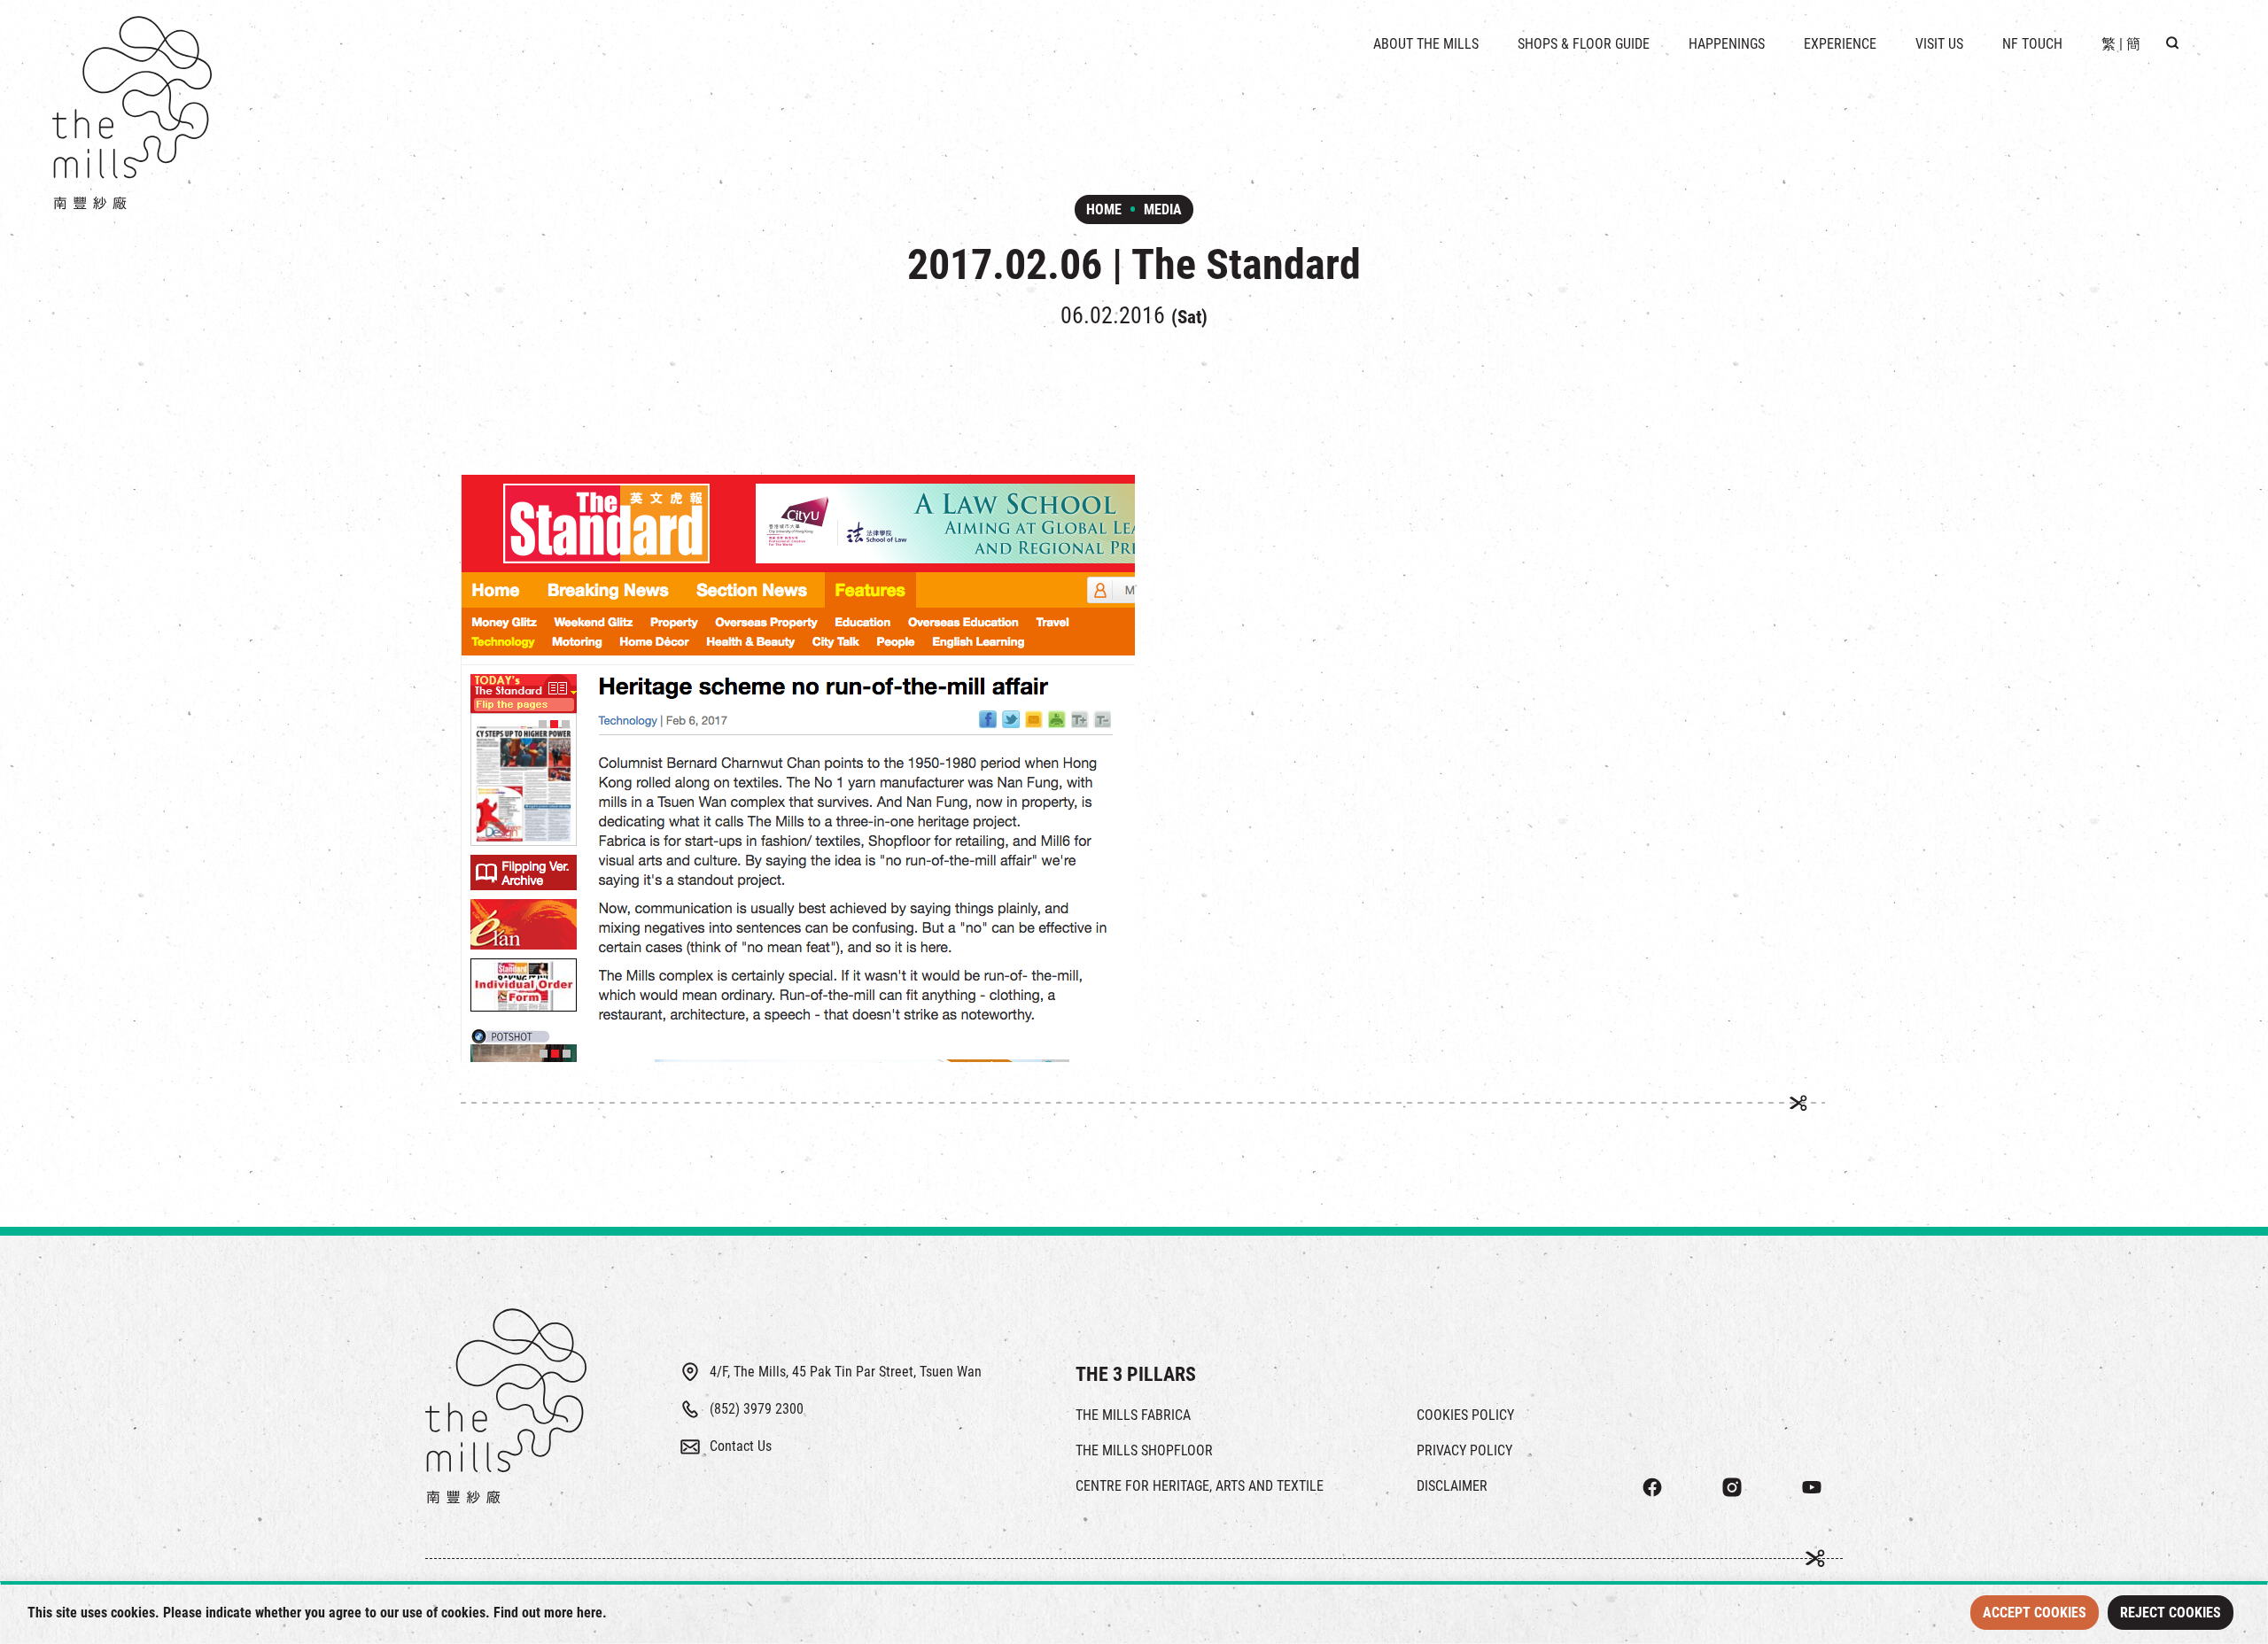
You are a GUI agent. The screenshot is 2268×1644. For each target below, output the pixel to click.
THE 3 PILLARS (1136, 1374)
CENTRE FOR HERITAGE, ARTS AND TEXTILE (1200, 1486)
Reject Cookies (2171, 1613)
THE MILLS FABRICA (1133, 1415)
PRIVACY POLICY (1464, 1450)
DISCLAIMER (1452, 1486)
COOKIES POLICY (1465, 1415)
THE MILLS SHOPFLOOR (1144, 1450)
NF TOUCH (2032, 44)
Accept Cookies (2035, 1613)
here (590, 1613)
